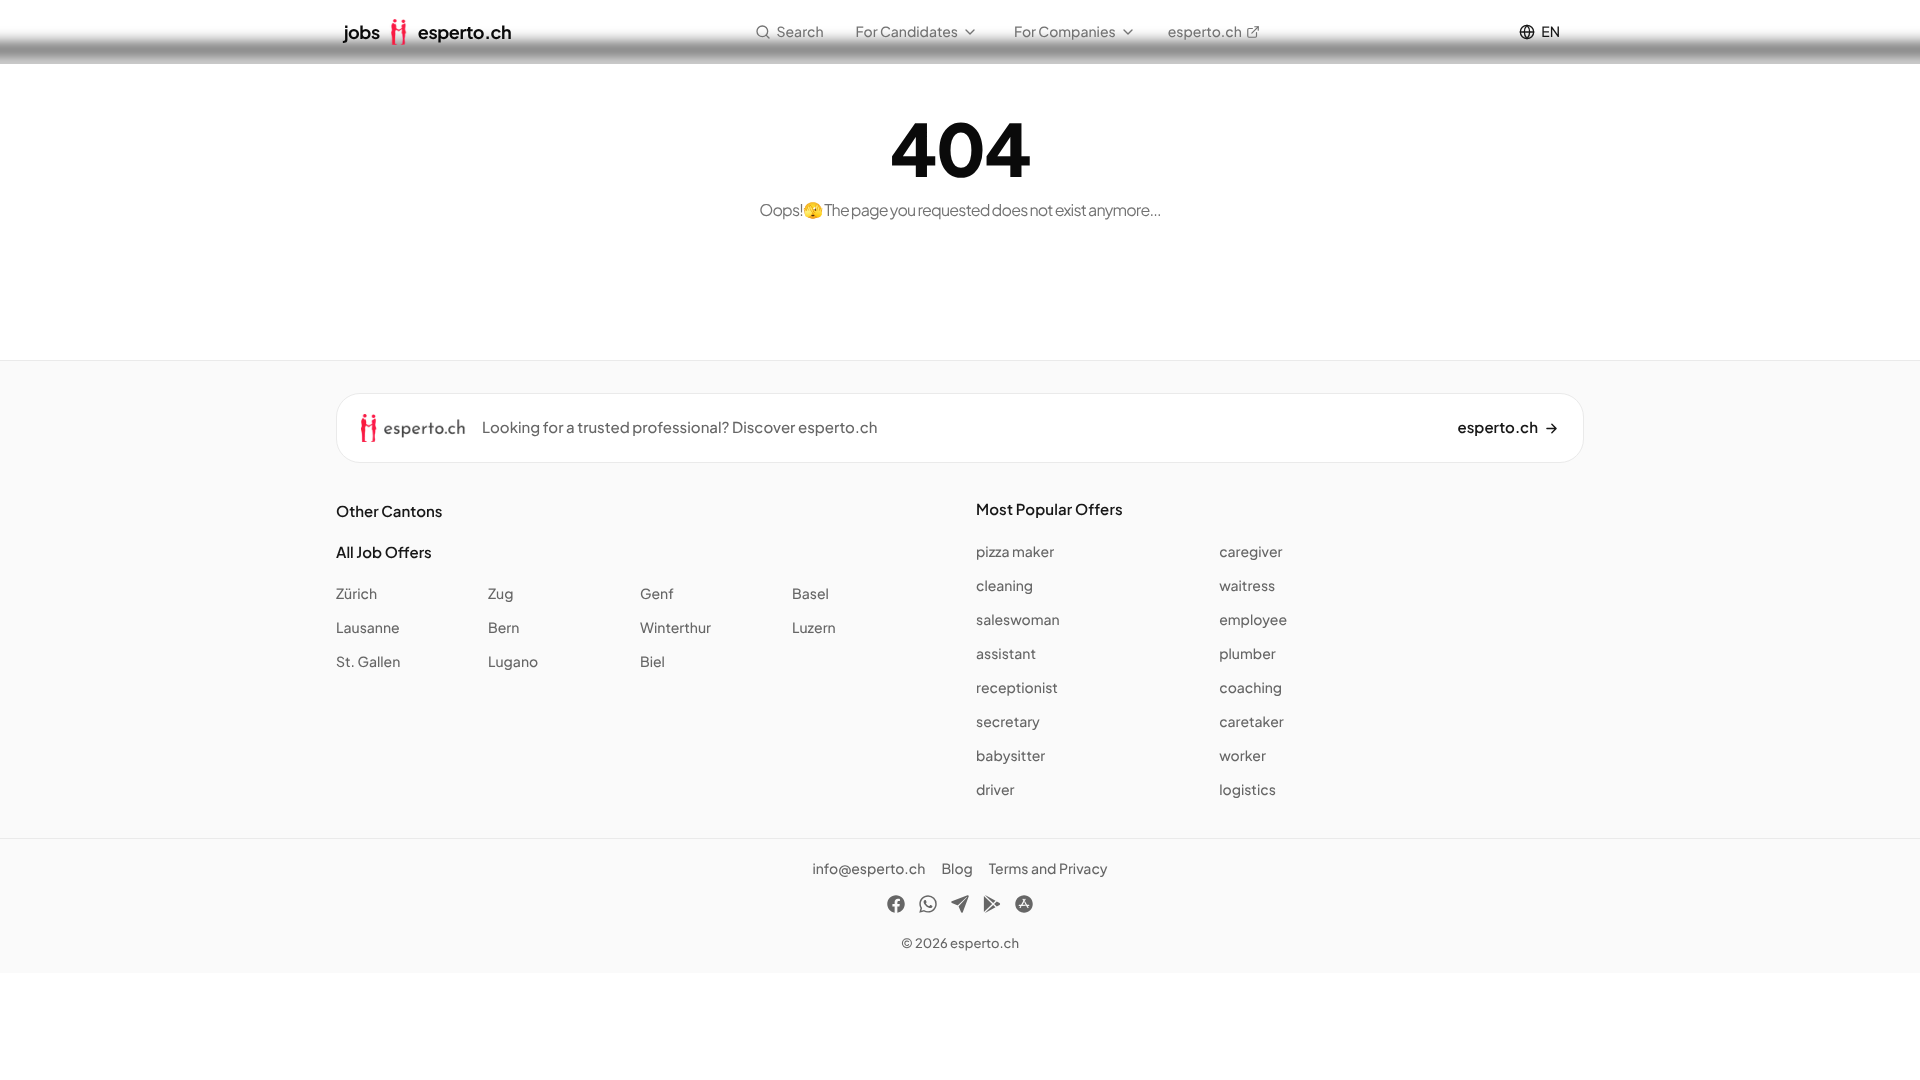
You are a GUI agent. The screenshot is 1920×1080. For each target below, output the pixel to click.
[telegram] (960, 907)
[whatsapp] (928, 907)
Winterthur (675, 628)
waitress (1247, 586)
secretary (1008, 722)
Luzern (814, 628)
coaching (1250, 688)
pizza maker (1015, 552)
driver (995, 790)
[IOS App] (1024, 907)
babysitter (1010, 756)
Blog (956, 869)
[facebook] (896, 907)
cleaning (1004, 586)
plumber (1247, 654)
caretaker (1251, 722)
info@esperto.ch (868, 869)
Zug (500, 594)
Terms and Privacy (1048, 869)
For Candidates (907, 32)
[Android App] (992, 907)
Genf (657, 594)
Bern (503, 628)
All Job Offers (384, 552)
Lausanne (368, 628)
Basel (810, 594)
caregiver (1250, 552)
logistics (1247, 790)
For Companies (1065, 32)
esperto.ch (1205, 32)
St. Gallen (368, 662)
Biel (652, 662)
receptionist (1017, 688)
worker (1242, 756)
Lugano (513, 662)
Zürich (356, 594)
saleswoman (1018, 620)
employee (1253, 620)
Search (800, 32)
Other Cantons (389, 511)
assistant (1006, 654)
